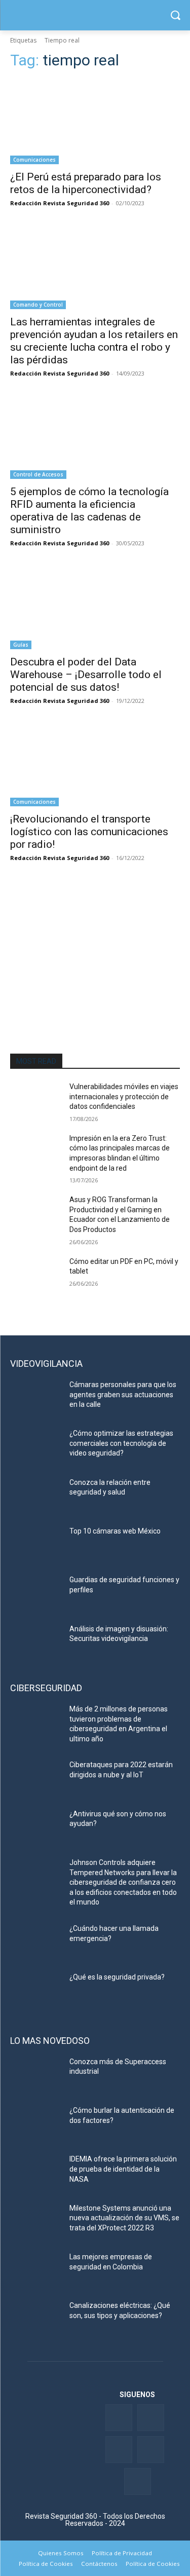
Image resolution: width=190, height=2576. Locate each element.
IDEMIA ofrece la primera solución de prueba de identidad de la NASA (123, 2169)
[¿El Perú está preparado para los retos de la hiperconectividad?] (95, 122)
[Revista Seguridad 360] (95, 15)
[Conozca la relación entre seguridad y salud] (36, 1496)
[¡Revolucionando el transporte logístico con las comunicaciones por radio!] (95, 764)
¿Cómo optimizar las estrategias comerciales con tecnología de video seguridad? (121, 1443)
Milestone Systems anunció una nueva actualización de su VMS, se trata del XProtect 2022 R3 (124, 2218)
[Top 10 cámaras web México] (36, 1544)
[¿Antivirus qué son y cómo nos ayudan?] (36, 1827)
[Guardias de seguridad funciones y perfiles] (36, 1593)
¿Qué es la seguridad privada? (117, 1977)
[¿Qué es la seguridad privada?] (36, 1990)
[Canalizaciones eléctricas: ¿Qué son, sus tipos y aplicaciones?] (36, 2319)
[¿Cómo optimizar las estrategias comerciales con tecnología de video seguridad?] (36, 1446)
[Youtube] (151, 2450)
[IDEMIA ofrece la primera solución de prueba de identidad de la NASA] (36, 2172)
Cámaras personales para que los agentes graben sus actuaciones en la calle (123, 1394)
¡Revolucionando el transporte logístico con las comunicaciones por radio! (89, 832)
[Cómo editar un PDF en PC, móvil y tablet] (36, 1275)
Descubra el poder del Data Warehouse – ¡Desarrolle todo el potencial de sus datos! (86, 675)
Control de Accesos (38, 474)
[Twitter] (151, 2418)
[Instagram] (138, 2481)
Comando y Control (38, 305)
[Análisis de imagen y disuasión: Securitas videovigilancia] (36, 1642)
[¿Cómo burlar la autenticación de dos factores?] (36, 2123)
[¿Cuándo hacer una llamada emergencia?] (36, 1942)
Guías (21, 645)
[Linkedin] (119, 2450)
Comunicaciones (34, 160)
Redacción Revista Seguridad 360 (60, 203)
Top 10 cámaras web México (115, 1531)
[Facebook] (119, 2418)
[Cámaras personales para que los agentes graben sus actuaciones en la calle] (36, 1398)
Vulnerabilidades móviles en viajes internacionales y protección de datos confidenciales (124, 1096)
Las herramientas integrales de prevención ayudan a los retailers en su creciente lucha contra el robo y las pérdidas (94, 341)
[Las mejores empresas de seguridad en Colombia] (36, 2270)
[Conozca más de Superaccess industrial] (36, 2075)
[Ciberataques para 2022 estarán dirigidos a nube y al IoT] (36, 1778)
